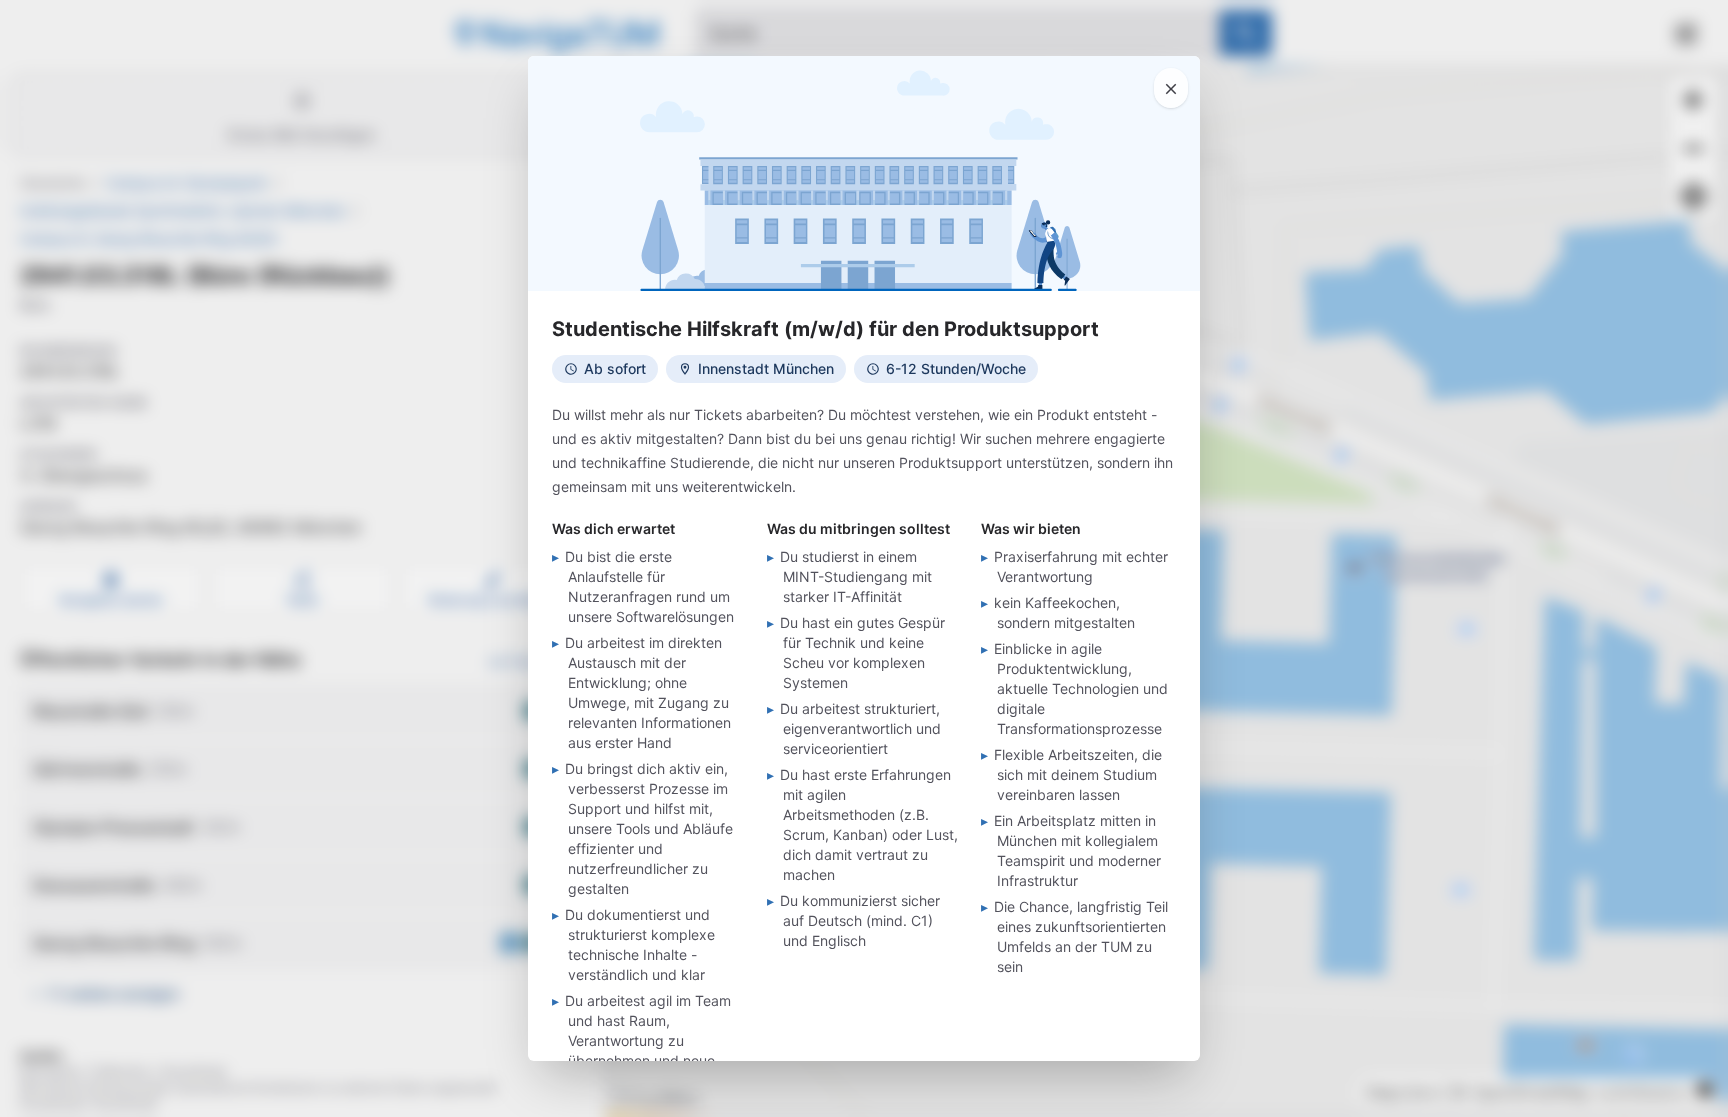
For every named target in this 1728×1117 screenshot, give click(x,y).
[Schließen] (1171, 88)
